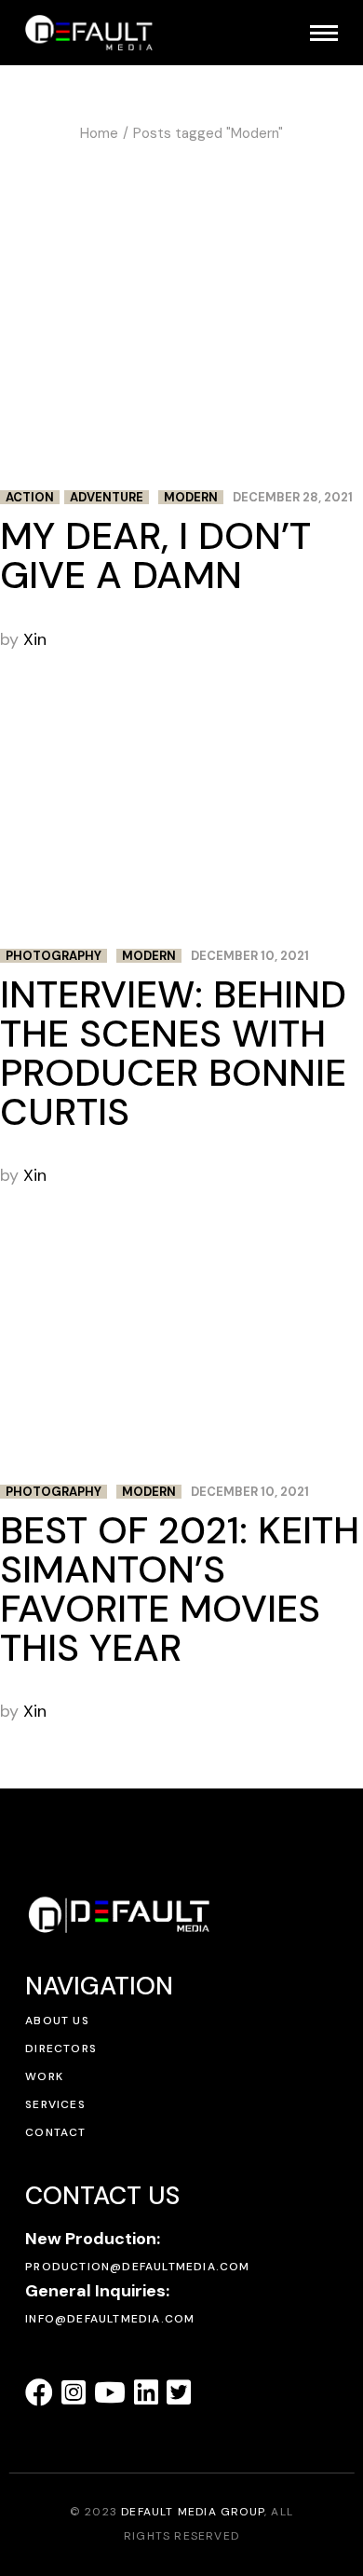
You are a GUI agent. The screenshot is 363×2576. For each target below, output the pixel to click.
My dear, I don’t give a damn (155, 555)
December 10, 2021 (250, 956)
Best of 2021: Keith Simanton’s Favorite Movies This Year (180, 1589)
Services (55, 2104)
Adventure (107, 497)
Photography (54, 956)
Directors (61, 2048)
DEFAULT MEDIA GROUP (193, 2512)
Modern (191, 497)
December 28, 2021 (293, 497)
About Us (57, 2021)
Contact (55, 2132)
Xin (35, 639)
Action (30, 497)
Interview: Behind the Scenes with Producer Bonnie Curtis (173, 1053)
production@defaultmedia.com (137, 2267)
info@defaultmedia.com (110, 2319)
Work (44, 2076)
